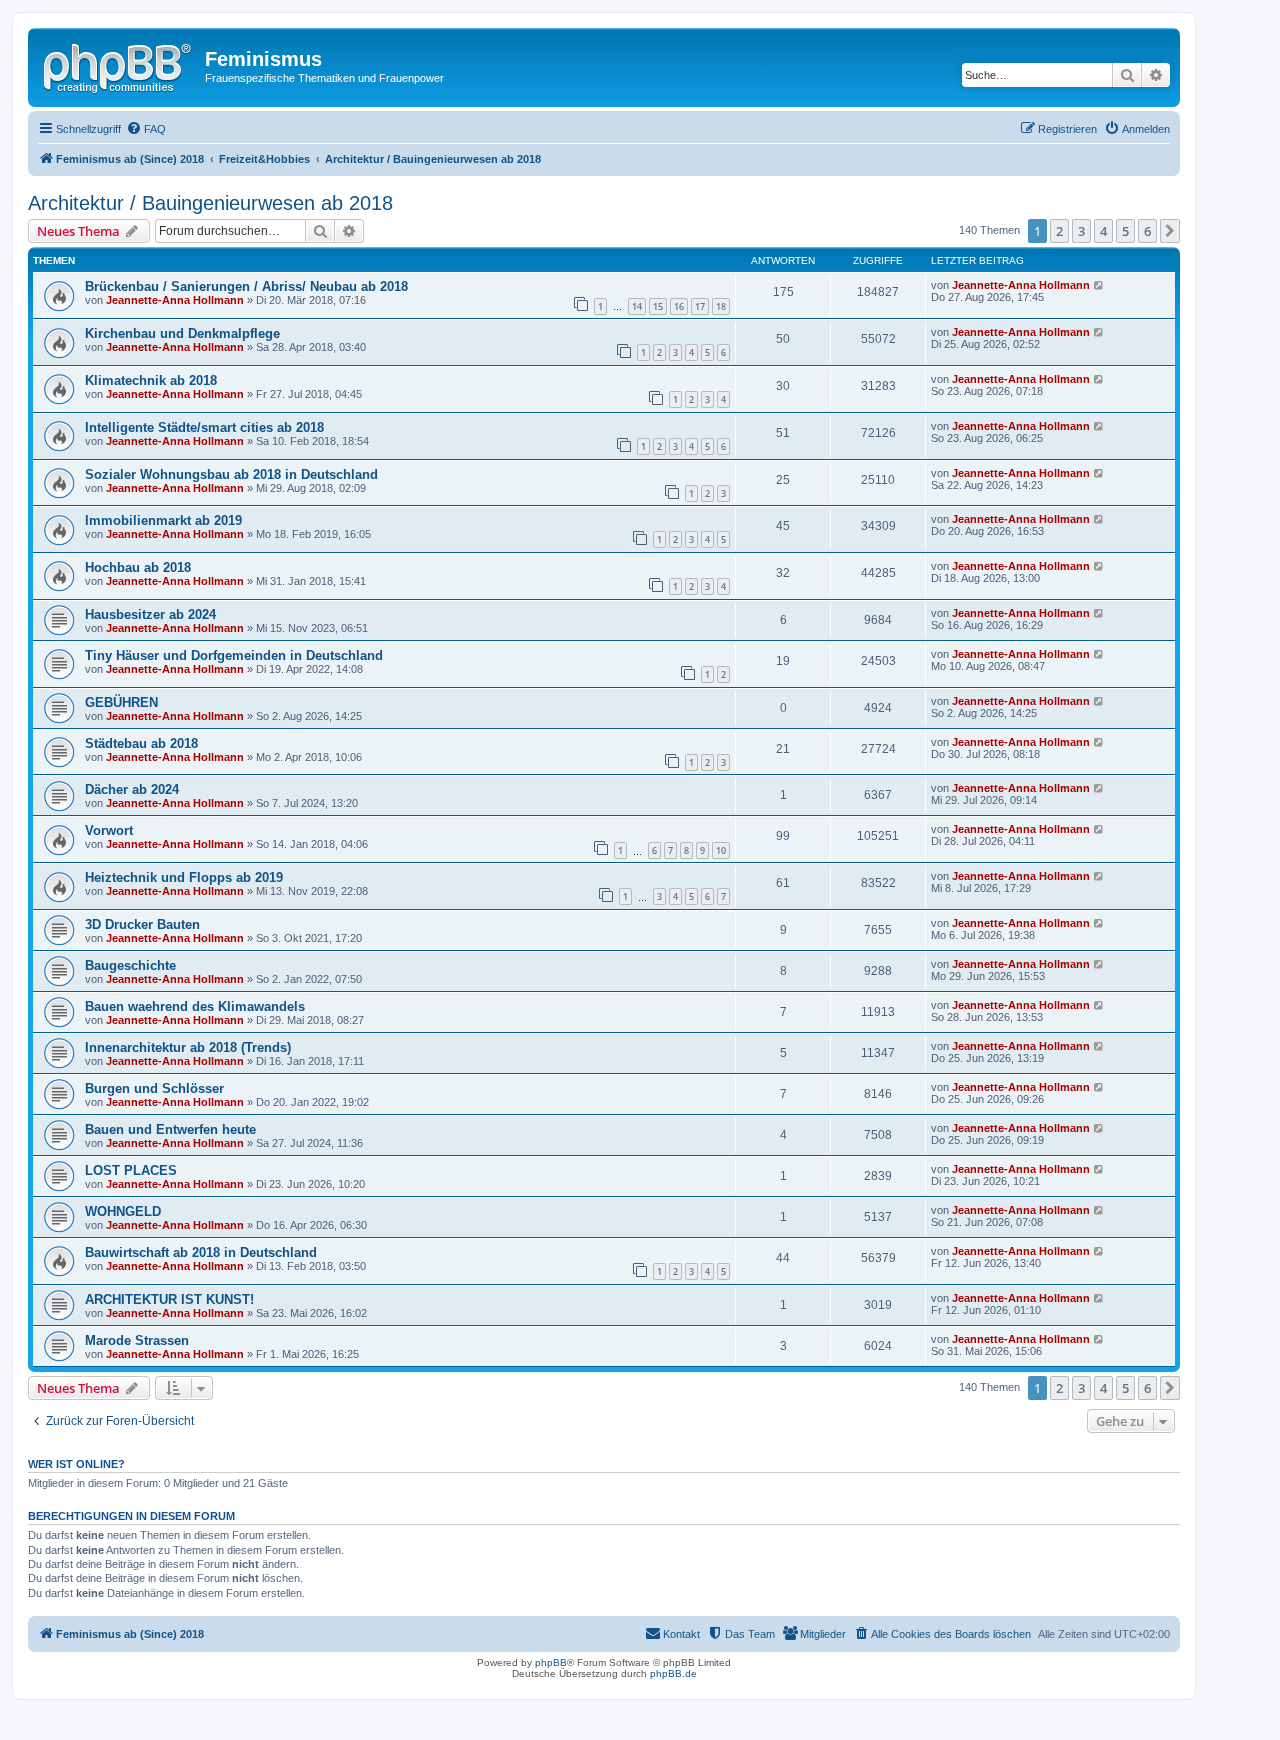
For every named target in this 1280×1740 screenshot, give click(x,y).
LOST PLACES (131, 1170)
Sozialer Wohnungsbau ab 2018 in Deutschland (231, 474)
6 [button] (1147, 231)
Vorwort (109, 830)
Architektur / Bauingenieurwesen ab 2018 (210, 203)
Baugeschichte (130, 965)
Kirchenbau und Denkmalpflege (182, 333)
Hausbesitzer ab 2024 (150, 614)
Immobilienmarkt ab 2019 (163, 520)
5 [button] (1125, 231)
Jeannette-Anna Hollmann (175, 300)
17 (700, 306)
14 (637, 306)
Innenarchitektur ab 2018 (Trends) (188, 1047)
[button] (1170, 231)
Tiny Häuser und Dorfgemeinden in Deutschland (234, 655)
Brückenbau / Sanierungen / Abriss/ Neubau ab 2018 (246, 286)
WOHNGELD (123, 1211)
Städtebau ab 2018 (141, 743)
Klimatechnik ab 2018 (151, 380)
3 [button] (1081, 231)
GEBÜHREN (121, 702)
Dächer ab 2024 (132, 789)
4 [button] (1103, 231)
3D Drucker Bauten (142, 924)
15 (658, 306)
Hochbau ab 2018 (138, 567)
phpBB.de (673, 1673)
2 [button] (1059, 231)
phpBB (551, 1662)
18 (721, 306)
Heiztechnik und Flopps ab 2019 (184, 877)
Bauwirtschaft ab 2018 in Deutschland (201, 1252)
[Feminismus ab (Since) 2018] (119, 65)
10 (721, 850)
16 (679, 306)
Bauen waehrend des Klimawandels (195, 1006)
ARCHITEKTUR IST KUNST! (169, 1299)
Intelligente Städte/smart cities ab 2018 (204, 427)
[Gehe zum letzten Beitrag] (1099, 285)
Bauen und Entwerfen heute (170, 1129)
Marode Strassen (137, 1340)
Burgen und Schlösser (154, 1088)
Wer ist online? (76, 1464)
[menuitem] (146, 129)
